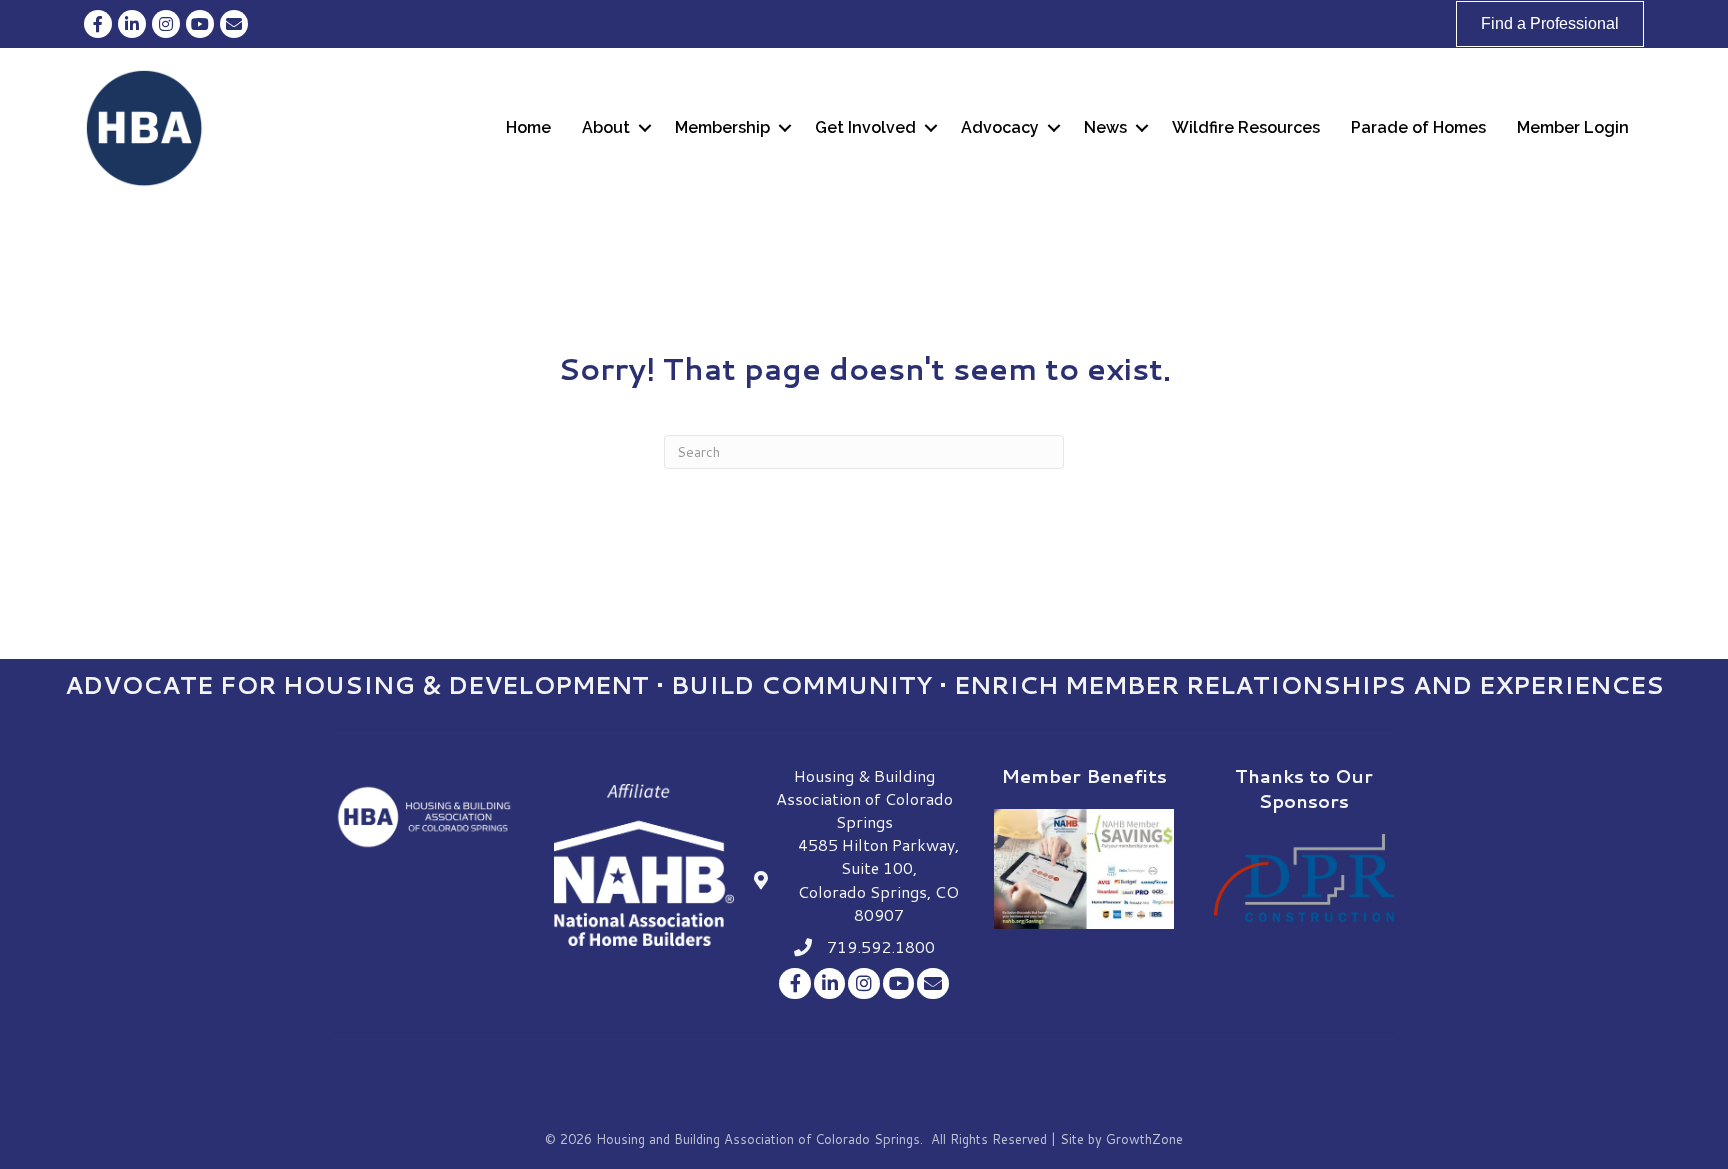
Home (528, 127)
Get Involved (865, 127)
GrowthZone (1144, 1139)
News (1105, 127)
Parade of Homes (1418, 127)
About (606, 127)
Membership (722, 127)
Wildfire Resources (1246, 127)
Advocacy (1000, 127)
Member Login (1573, 127)
